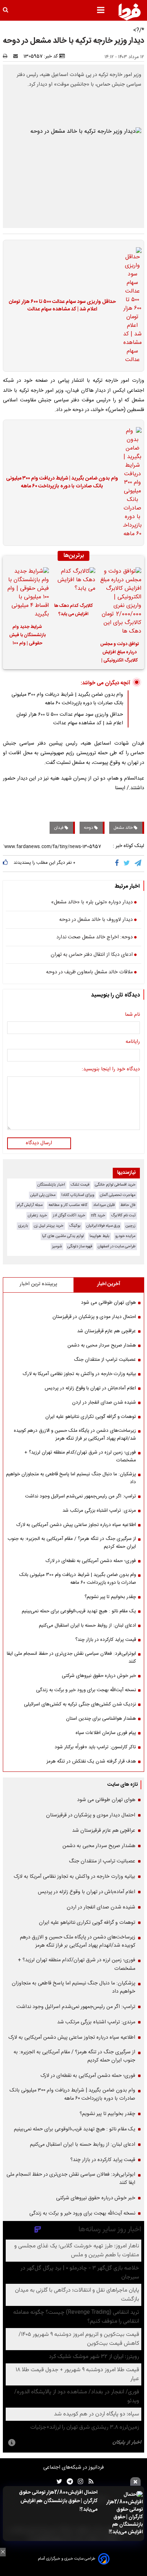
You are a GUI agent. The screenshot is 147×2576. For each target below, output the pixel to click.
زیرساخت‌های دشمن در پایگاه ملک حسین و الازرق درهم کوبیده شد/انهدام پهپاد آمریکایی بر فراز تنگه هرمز (75, 1435)
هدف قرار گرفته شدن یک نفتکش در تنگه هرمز (91, 1761)
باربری (23, 1226)
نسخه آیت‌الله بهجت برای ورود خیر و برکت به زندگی (86, 1690)
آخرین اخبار (109, 1284)
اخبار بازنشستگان (51, 1185)
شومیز (57, 1246)
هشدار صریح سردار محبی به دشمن (102, 1345)
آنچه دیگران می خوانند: (105, 683)
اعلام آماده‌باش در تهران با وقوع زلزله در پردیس (90, 1388)
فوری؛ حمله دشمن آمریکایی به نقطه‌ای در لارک (91, 1561)
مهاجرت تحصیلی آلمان (118, 1195)
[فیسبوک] (118, 863)
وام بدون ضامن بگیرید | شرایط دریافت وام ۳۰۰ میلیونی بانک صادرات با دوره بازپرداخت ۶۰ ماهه (62, 483)
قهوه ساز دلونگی (80, 1246)
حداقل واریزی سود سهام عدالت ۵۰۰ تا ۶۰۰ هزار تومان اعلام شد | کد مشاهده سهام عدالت (62, 306)
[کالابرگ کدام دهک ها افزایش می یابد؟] (73, 582)
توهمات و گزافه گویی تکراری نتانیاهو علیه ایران (91, 1417)
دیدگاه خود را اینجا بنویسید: (111, 1070)
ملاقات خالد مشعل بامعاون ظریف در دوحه (89, 973)
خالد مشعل (124, 828)
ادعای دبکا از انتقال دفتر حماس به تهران (92, 955)
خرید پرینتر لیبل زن (49, 1226)
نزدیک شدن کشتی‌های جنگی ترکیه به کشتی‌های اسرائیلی (80, 1704)
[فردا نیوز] (130, 12)
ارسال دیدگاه (39, 1143)
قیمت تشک (80, 1185)
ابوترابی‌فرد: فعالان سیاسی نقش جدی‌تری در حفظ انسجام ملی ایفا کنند (71, 1658)
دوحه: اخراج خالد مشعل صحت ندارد (95, 938)
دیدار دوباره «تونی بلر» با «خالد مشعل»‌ (92, 903)
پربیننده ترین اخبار (38, 1284)
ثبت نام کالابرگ (123, 1215)
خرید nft (98, 1215)
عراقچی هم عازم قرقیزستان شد (107, 1331)
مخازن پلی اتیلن (43, 1195)
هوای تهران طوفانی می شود (108, 1303)
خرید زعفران (37, 1215)
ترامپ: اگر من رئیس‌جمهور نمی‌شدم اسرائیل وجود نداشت (80, 1496)
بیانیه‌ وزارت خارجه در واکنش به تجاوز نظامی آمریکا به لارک (79, 1374)
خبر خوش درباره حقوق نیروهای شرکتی (99, 1676)
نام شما (132, 1015)
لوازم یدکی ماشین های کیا (63, 1236)
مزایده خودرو (125, 1236)
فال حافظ (128, 1205)
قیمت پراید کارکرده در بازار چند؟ (106, 1640)
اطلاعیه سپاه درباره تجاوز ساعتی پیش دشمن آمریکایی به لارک (76, 1525)
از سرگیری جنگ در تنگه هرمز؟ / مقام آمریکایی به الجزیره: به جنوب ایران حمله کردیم (72, 1543)
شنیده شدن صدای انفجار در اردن (104, 1403)
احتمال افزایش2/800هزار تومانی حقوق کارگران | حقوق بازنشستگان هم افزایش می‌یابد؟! (58, 2501)
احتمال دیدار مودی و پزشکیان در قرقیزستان (94, 1317)
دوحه (89, 828)
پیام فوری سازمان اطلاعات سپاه (106, 1733)
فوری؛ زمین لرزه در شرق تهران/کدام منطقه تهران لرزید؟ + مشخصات (80, 1456)
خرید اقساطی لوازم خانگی (115, 1185)
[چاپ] (7, 56)
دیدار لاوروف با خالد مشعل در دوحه (96, 920)
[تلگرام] (138, 863)
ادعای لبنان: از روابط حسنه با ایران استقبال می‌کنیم (87, 1626)
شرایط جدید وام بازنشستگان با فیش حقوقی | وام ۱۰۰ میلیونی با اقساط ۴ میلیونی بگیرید (27, 636)
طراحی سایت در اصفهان (117, 1246)
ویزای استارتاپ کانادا (78, 1195)
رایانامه (133, 1042)
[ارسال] (17, 56)
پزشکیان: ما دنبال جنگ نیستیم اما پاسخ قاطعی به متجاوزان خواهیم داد (71, 1478)
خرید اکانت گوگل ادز (69, 1215)
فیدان (59, 828)
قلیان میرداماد (104, 1205)
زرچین (131, 1226)
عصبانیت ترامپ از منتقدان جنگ (105, 1360)
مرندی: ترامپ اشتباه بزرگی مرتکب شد (99, 1511)
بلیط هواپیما (100, 1236)
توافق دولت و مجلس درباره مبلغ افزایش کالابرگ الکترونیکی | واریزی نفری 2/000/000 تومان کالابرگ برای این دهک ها (120, 653)
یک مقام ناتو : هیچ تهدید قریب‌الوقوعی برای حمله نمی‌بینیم (79, 1611)
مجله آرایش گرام (30, 1205)
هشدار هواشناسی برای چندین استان (101, 1719)
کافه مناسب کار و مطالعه (68, 1205)
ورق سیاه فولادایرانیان (103, 1226)
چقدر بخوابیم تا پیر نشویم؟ (110, 1597)
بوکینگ (75, 1226)
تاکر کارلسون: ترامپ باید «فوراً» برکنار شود (95, 1747)
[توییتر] (127, 863)
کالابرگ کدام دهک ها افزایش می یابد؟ (73, 610)
